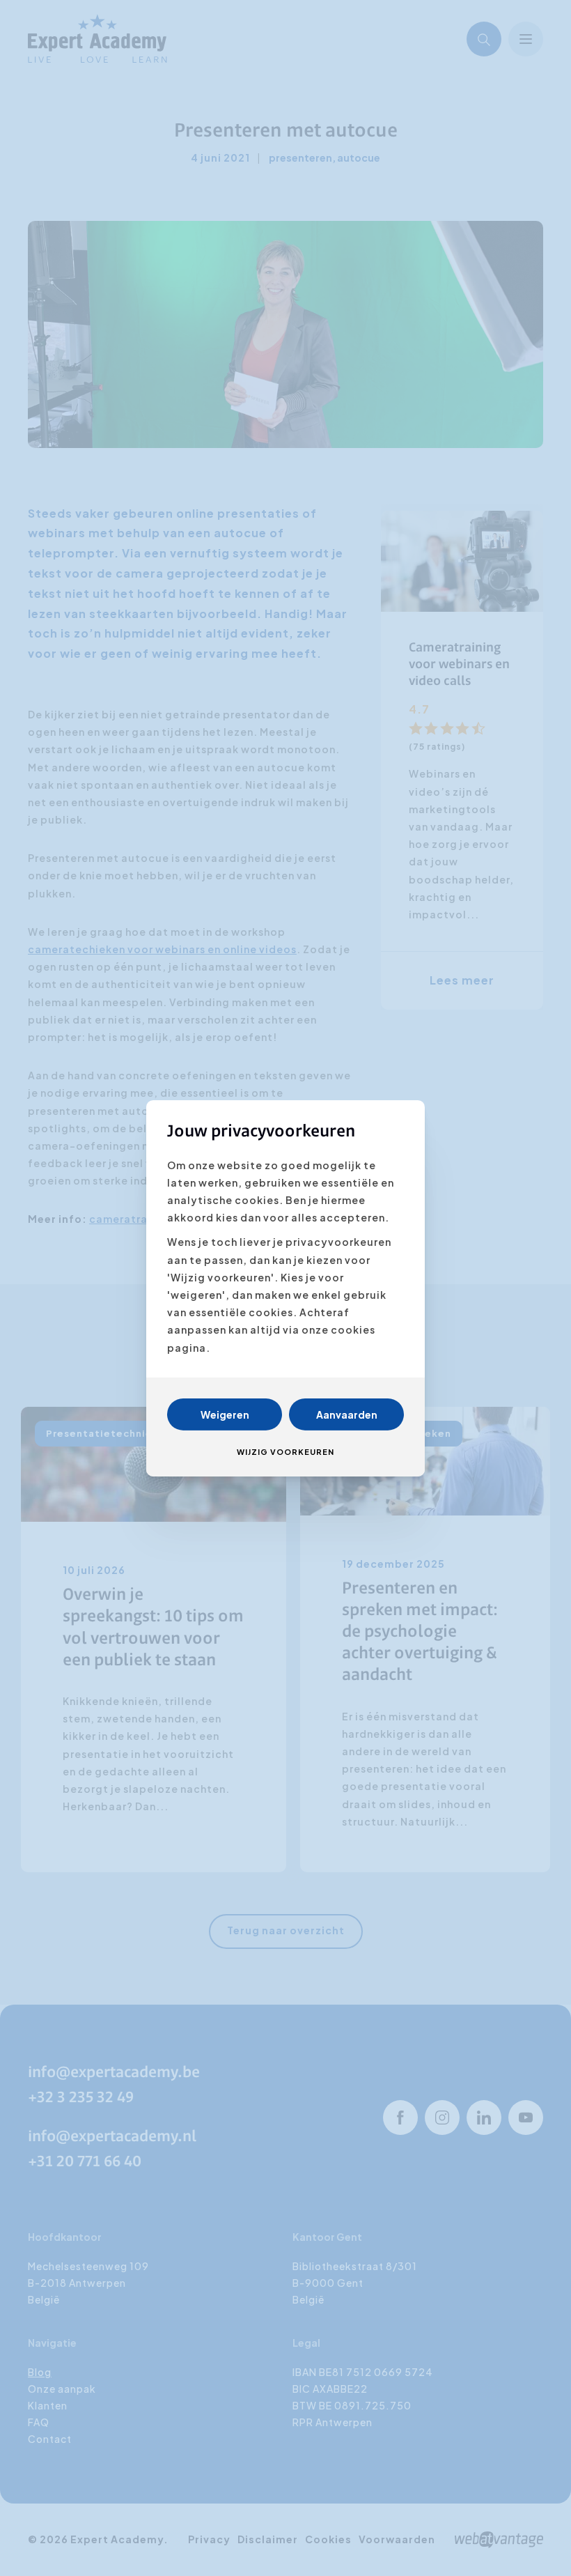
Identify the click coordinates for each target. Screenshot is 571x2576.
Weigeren (225, 1414)
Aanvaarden (347, 1414)
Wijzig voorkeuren (285, 1452)
